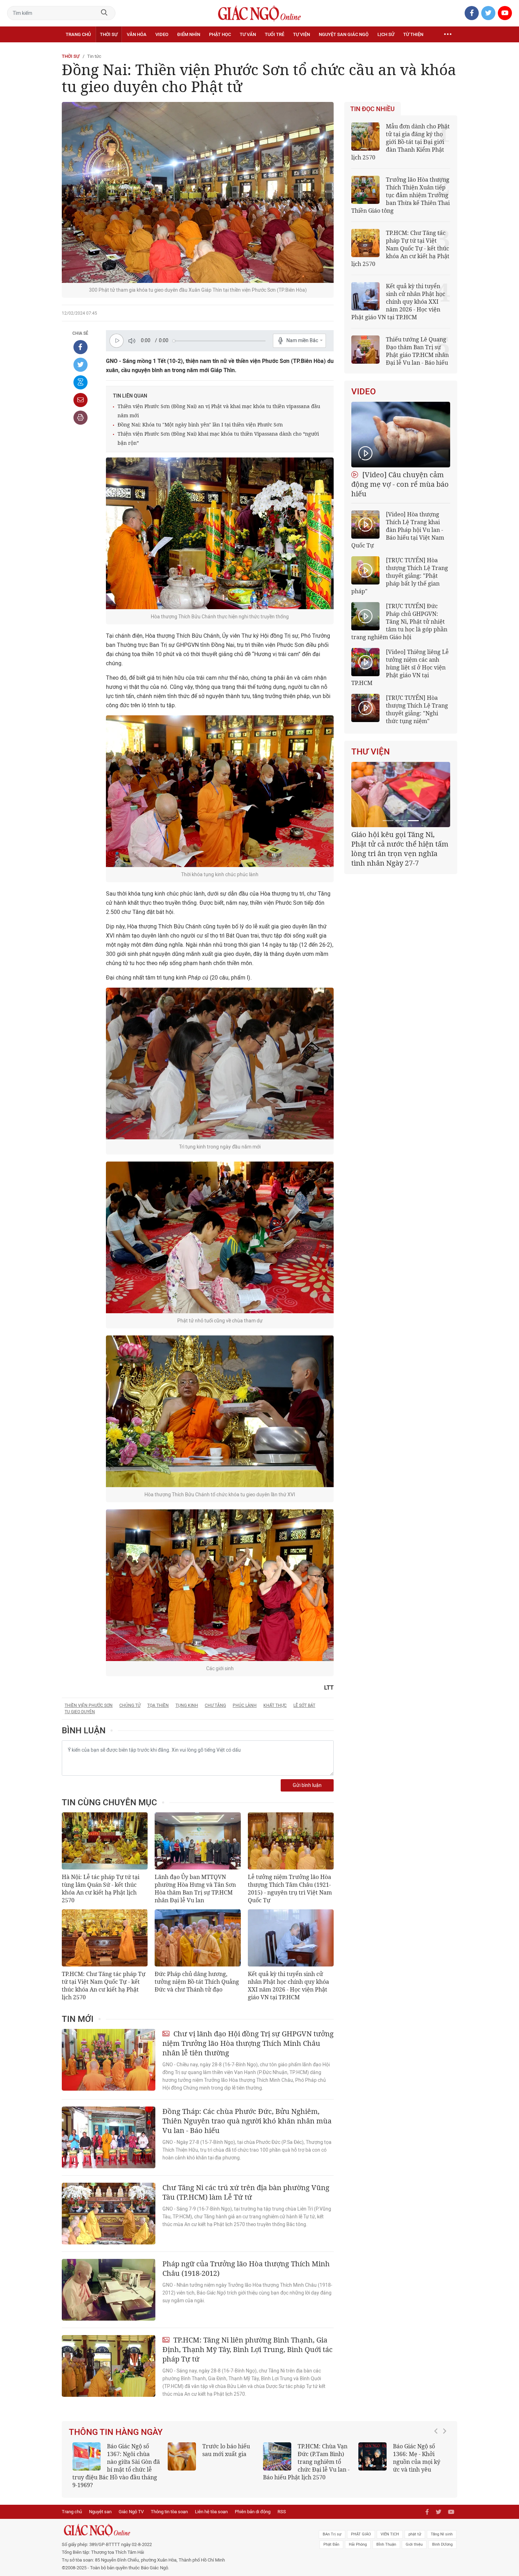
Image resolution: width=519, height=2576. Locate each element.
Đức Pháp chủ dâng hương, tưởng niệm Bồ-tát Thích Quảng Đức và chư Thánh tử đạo (197, 1982)
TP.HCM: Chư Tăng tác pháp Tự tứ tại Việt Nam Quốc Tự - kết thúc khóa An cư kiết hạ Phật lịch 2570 (104, 1986)
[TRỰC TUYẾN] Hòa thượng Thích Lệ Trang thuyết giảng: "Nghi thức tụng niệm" (417, 709)
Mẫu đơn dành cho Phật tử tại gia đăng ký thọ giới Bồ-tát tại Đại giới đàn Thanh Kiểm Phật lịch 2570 (401, 142)
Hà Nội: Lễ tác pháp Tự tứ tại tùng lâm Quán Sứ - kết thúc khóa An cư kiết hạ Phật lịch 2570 (101, 1889)
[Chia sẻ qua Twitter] (80, 365)
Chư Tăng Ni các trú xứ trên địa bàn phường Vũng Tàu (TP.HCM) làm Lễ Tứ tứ (246, 2192)
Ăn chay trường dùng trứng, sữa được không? (224, 2454)
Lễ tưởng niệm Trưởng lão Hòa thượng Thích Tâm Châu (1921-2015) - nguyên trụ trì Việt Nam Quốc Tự (290, 1889)
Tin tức (94, 56)
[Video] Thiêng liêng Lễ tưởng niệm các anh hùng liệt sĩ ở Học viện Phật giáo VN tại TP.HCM (400, 667)
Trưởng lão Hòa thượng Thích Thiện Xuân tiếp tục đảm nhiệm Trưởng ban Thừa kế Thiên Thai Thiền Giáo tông (401, 195)
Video (162, 34)
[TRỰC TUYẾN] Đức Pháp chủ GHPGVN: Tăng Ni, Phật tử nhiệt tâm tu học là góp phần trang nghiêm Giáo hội (399, 622)
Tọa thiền (158, 1705)
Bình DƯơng (442, 2537)
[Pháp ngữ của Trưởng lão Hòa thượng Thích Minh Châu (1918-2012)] (109, 2290)
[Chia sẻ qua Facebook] (80, 347)
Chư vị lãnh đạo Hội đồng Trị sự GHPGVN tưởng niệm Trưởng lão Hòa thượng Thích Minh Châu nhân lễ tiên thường (248, 2043)
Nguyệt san (100, 2504)
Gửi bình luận (307, 1785)
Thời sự (109, 34)
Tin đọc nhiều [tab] (372, 109)
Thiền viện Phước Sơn (89, 1705)
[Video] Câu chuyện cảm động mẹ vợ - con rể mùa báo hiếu (400, 484)
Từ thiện (413, 34)
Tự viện (302, 34)
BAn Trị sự (332, 2526)
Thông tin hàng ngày (116, 2432)
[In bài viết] (80, 418)
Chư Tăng (215, 1705)
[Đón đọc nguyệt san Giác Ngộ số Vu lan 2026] (277, 2456)
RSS (282, 2504)
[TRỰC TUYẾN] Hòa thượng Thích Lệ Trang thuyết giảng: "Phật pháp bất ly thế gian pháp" (400, 576)
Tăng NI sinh (442, 2526)
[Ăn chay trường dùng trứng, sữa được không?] (182, 2456)
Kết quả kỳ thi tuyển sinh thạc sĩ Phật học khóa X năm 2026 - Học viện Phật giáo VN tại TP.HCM (113, 2462)
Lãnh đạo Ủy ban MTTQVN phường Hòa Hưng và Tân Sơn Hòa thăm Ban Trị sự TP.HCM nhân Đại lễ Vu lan (195, 1889)
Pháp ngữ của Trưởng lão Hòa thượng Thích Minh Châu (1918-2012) (246, 2268)
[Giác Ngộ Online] (180, 2522)
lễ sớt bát (304, 1705)
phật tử (415, 2526)
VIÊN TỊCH (390, 2526)
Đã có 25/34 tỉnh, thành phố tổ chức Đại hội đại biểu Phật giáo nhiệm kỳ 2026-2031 (399, 844)
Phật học (220, 34)
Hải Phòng (358, 2537)
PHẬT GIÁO (361, 2526)
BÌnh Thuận (386, 2537)
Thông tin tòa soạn (169, 2504)
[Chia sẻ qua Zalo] (80, 382)
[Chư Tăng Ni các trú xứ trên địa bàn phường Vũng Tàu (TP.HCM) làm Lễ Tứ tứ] (109, 2214)
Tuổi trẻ (275, 34)
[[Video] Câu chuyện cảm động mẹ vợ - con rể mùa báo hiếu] (401, 435)
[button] (438, 2458)
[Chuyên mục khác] (448, 35)
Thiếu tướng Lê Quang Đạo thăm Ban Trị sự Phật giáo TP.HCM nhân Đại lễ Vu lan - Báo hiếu (417, 351)
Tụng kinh (187, 1705)
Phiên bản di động (253, 2504)
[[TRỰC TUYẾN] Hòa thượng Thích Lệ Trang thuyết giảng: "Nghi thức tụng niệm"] (365, 708)
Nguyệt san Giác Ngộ (344, 34)
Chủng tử (130, 1705)
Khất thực (275, 1705)
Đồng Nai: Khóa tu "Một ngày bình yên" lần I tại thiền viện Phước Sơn (200, 425)
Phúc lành (245, 1705)
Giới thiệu (414, 2537)
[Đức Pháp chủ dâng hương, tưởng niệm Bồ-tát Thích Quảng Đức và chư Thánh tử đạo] (198, 1938)
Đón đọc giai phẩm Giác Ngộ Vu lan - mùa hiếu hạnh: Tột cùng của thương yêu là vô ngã (402, 2462)
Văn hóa (137, 34)
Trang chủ (78, 34)
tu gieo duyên (80, 1712)
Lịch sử (386, 34)
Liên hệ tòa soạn (211, 2504)
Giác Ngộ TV (131, 2504)
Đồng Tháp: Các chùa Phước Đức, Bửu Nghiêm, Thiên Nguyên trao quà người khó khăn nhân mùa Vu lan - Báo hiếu (247, 2121)
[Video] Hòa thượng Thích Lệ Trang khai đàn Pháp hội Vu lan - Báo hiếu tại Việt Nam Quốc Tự (398, 530)
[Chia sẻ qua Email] (80, 400)
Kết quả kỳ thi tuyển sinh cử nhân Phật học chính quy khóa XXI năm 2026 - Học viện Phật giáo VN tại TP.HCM (288, 1986)
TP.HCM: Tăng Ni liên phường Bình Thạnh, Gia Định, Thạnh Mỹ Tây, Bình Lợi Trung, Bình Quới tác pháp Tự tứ (247, 2349)
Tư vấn (248, 34)
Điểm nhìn (189, 34)
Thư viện (371, 752)
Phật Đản (331, 2537)
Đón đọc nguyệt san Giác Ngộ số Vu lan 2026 (324, 2454)
